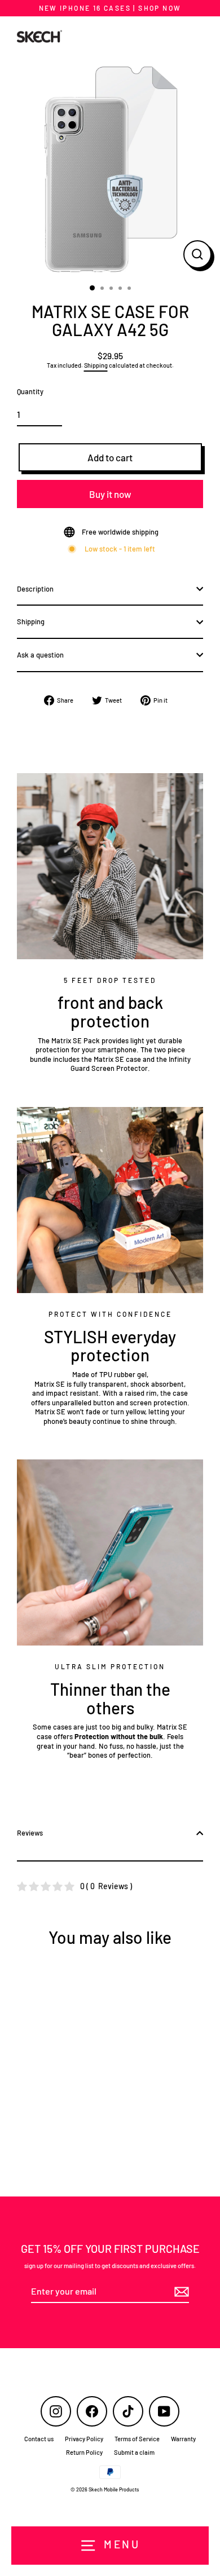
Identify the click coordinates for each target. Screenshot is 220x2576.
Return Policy (84, 2452)
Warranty (183, 2439)
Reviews (30, 1833)
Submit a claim (134, 2452)
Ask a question (40, 655)
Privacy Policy (84, 2439)
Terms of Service (137, 2439)
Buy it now (110, 494)
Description (35, 589)
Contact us (39, 2439)
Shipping (96, 365)
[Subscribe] (180, 2292)
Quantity (30, 391)
